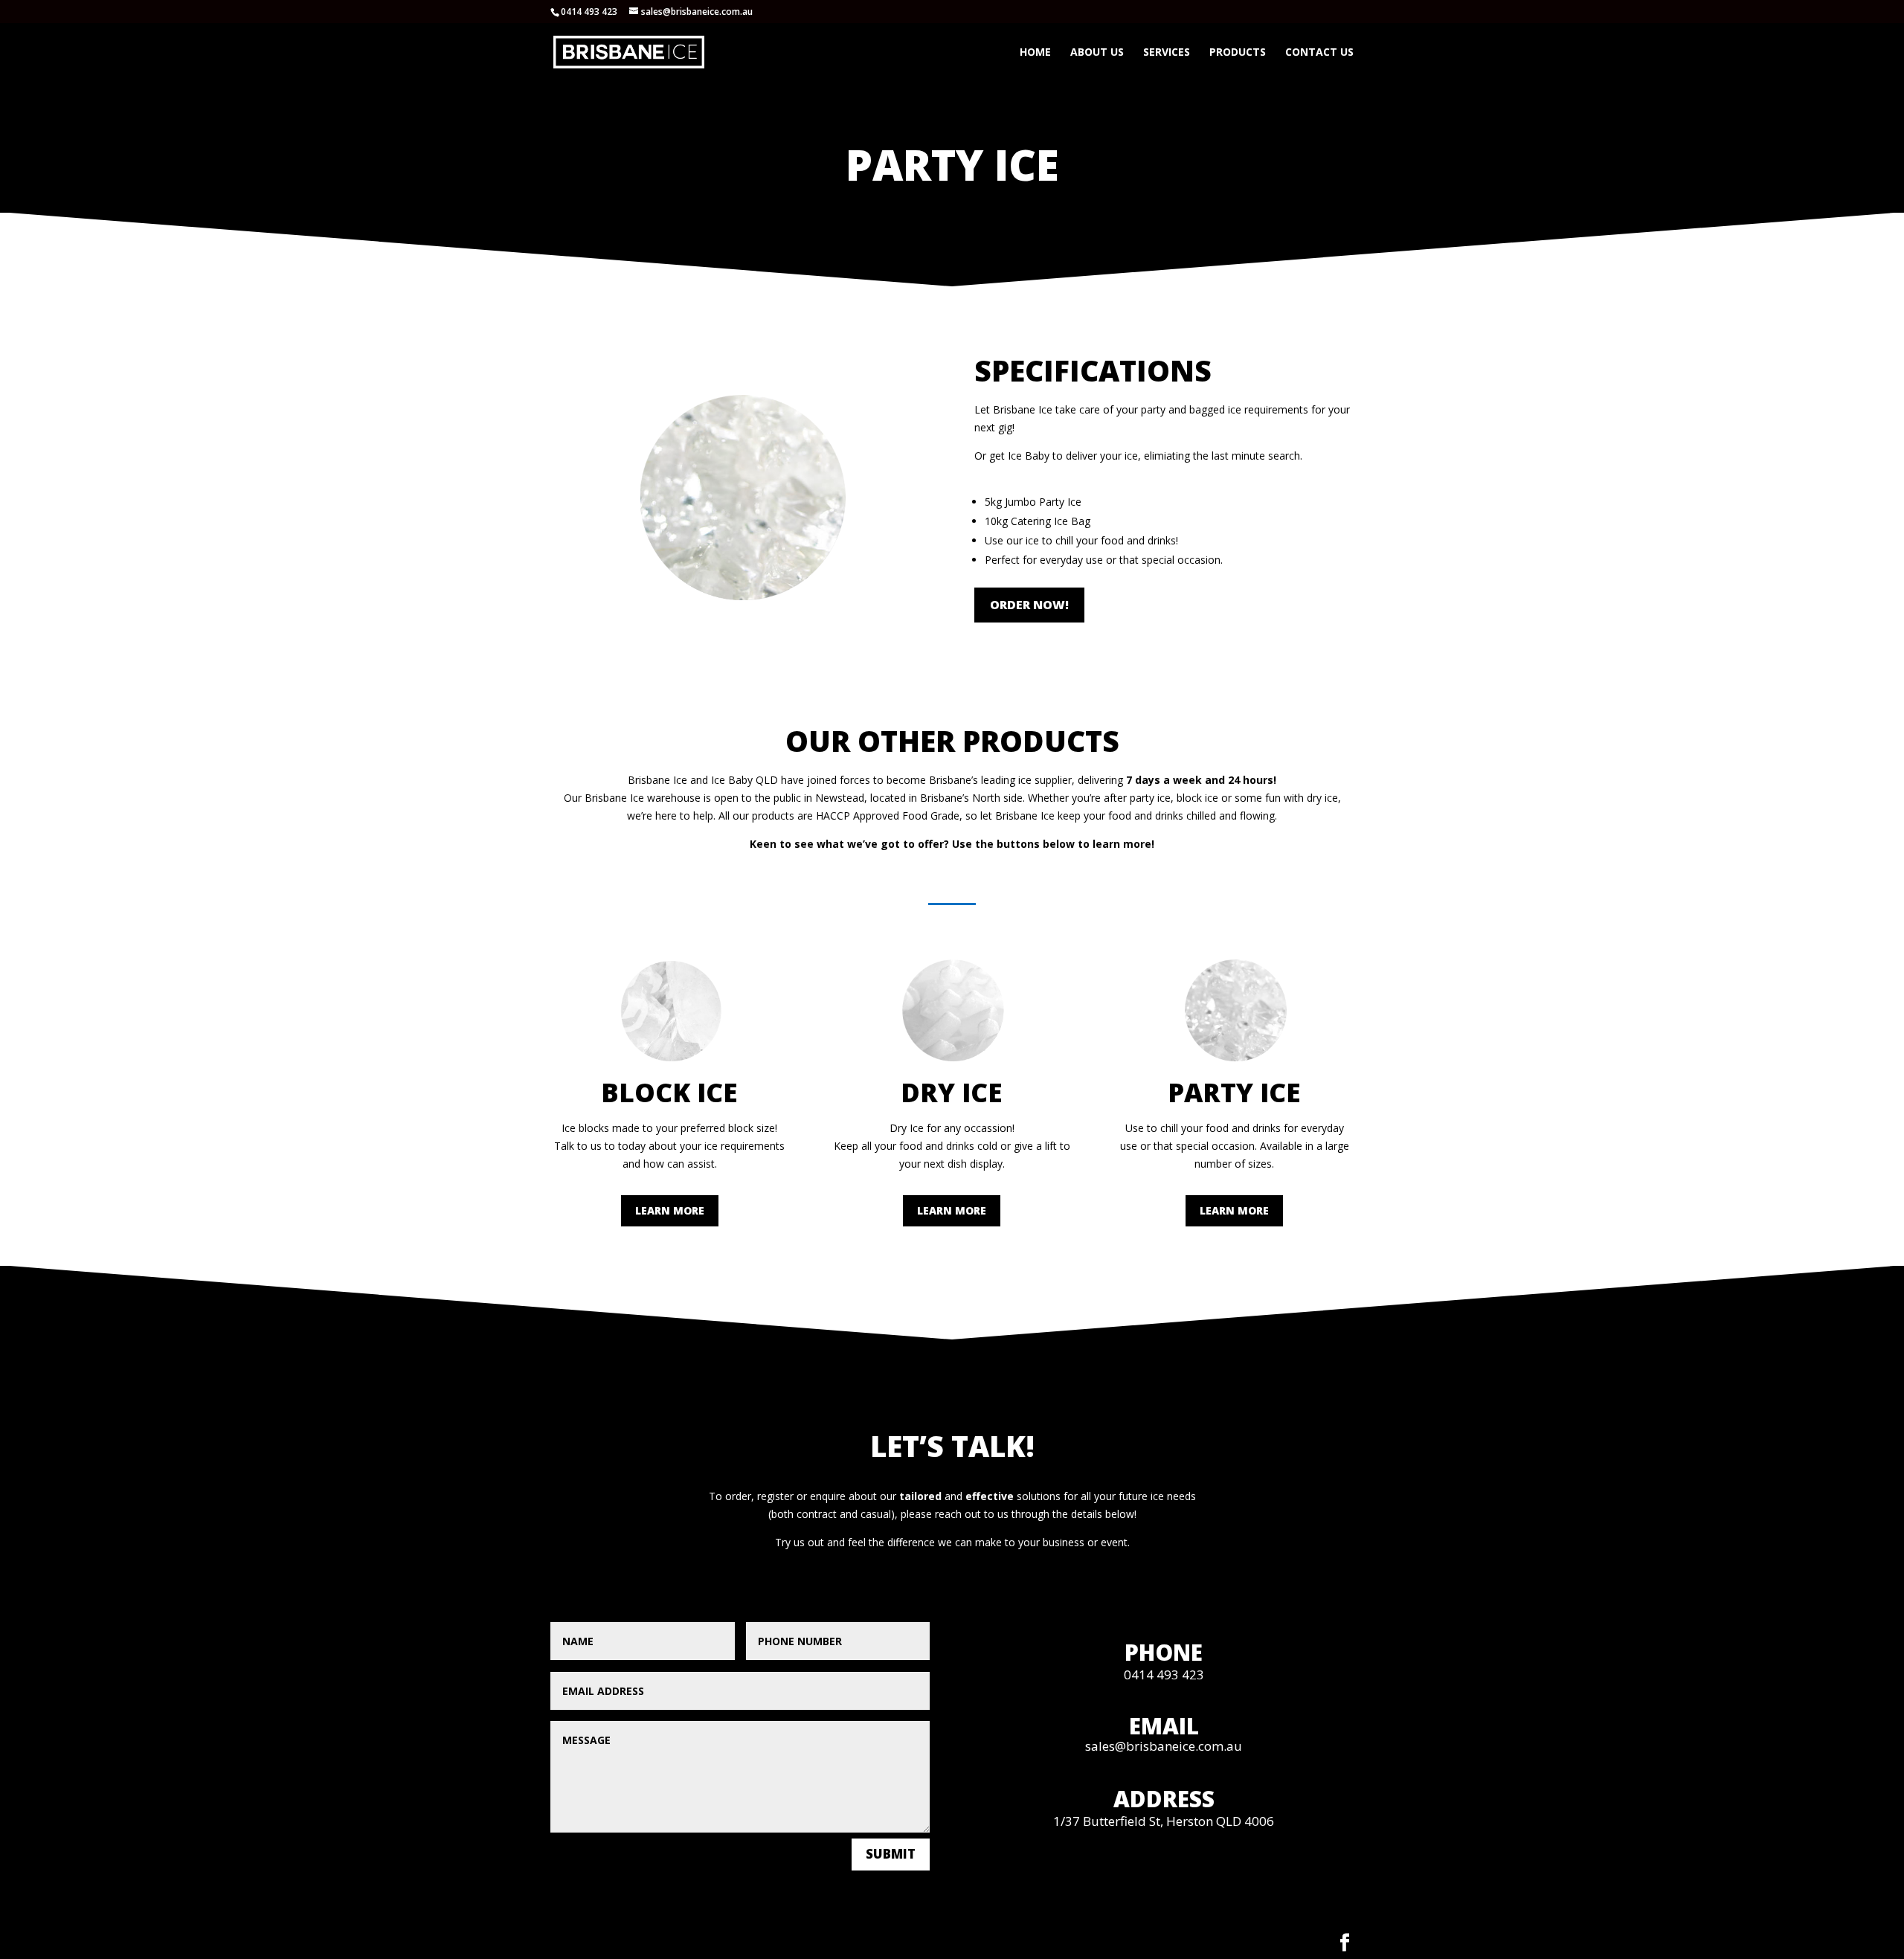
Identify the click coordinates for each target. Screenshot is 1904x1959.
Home (1035, 53)
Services (1167, 53)
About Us (1097, 53)
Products (1238, 53)
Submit (891, 1854)
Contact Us (1319, 53)
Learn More (670, 1210)
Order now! (1029, 605)
